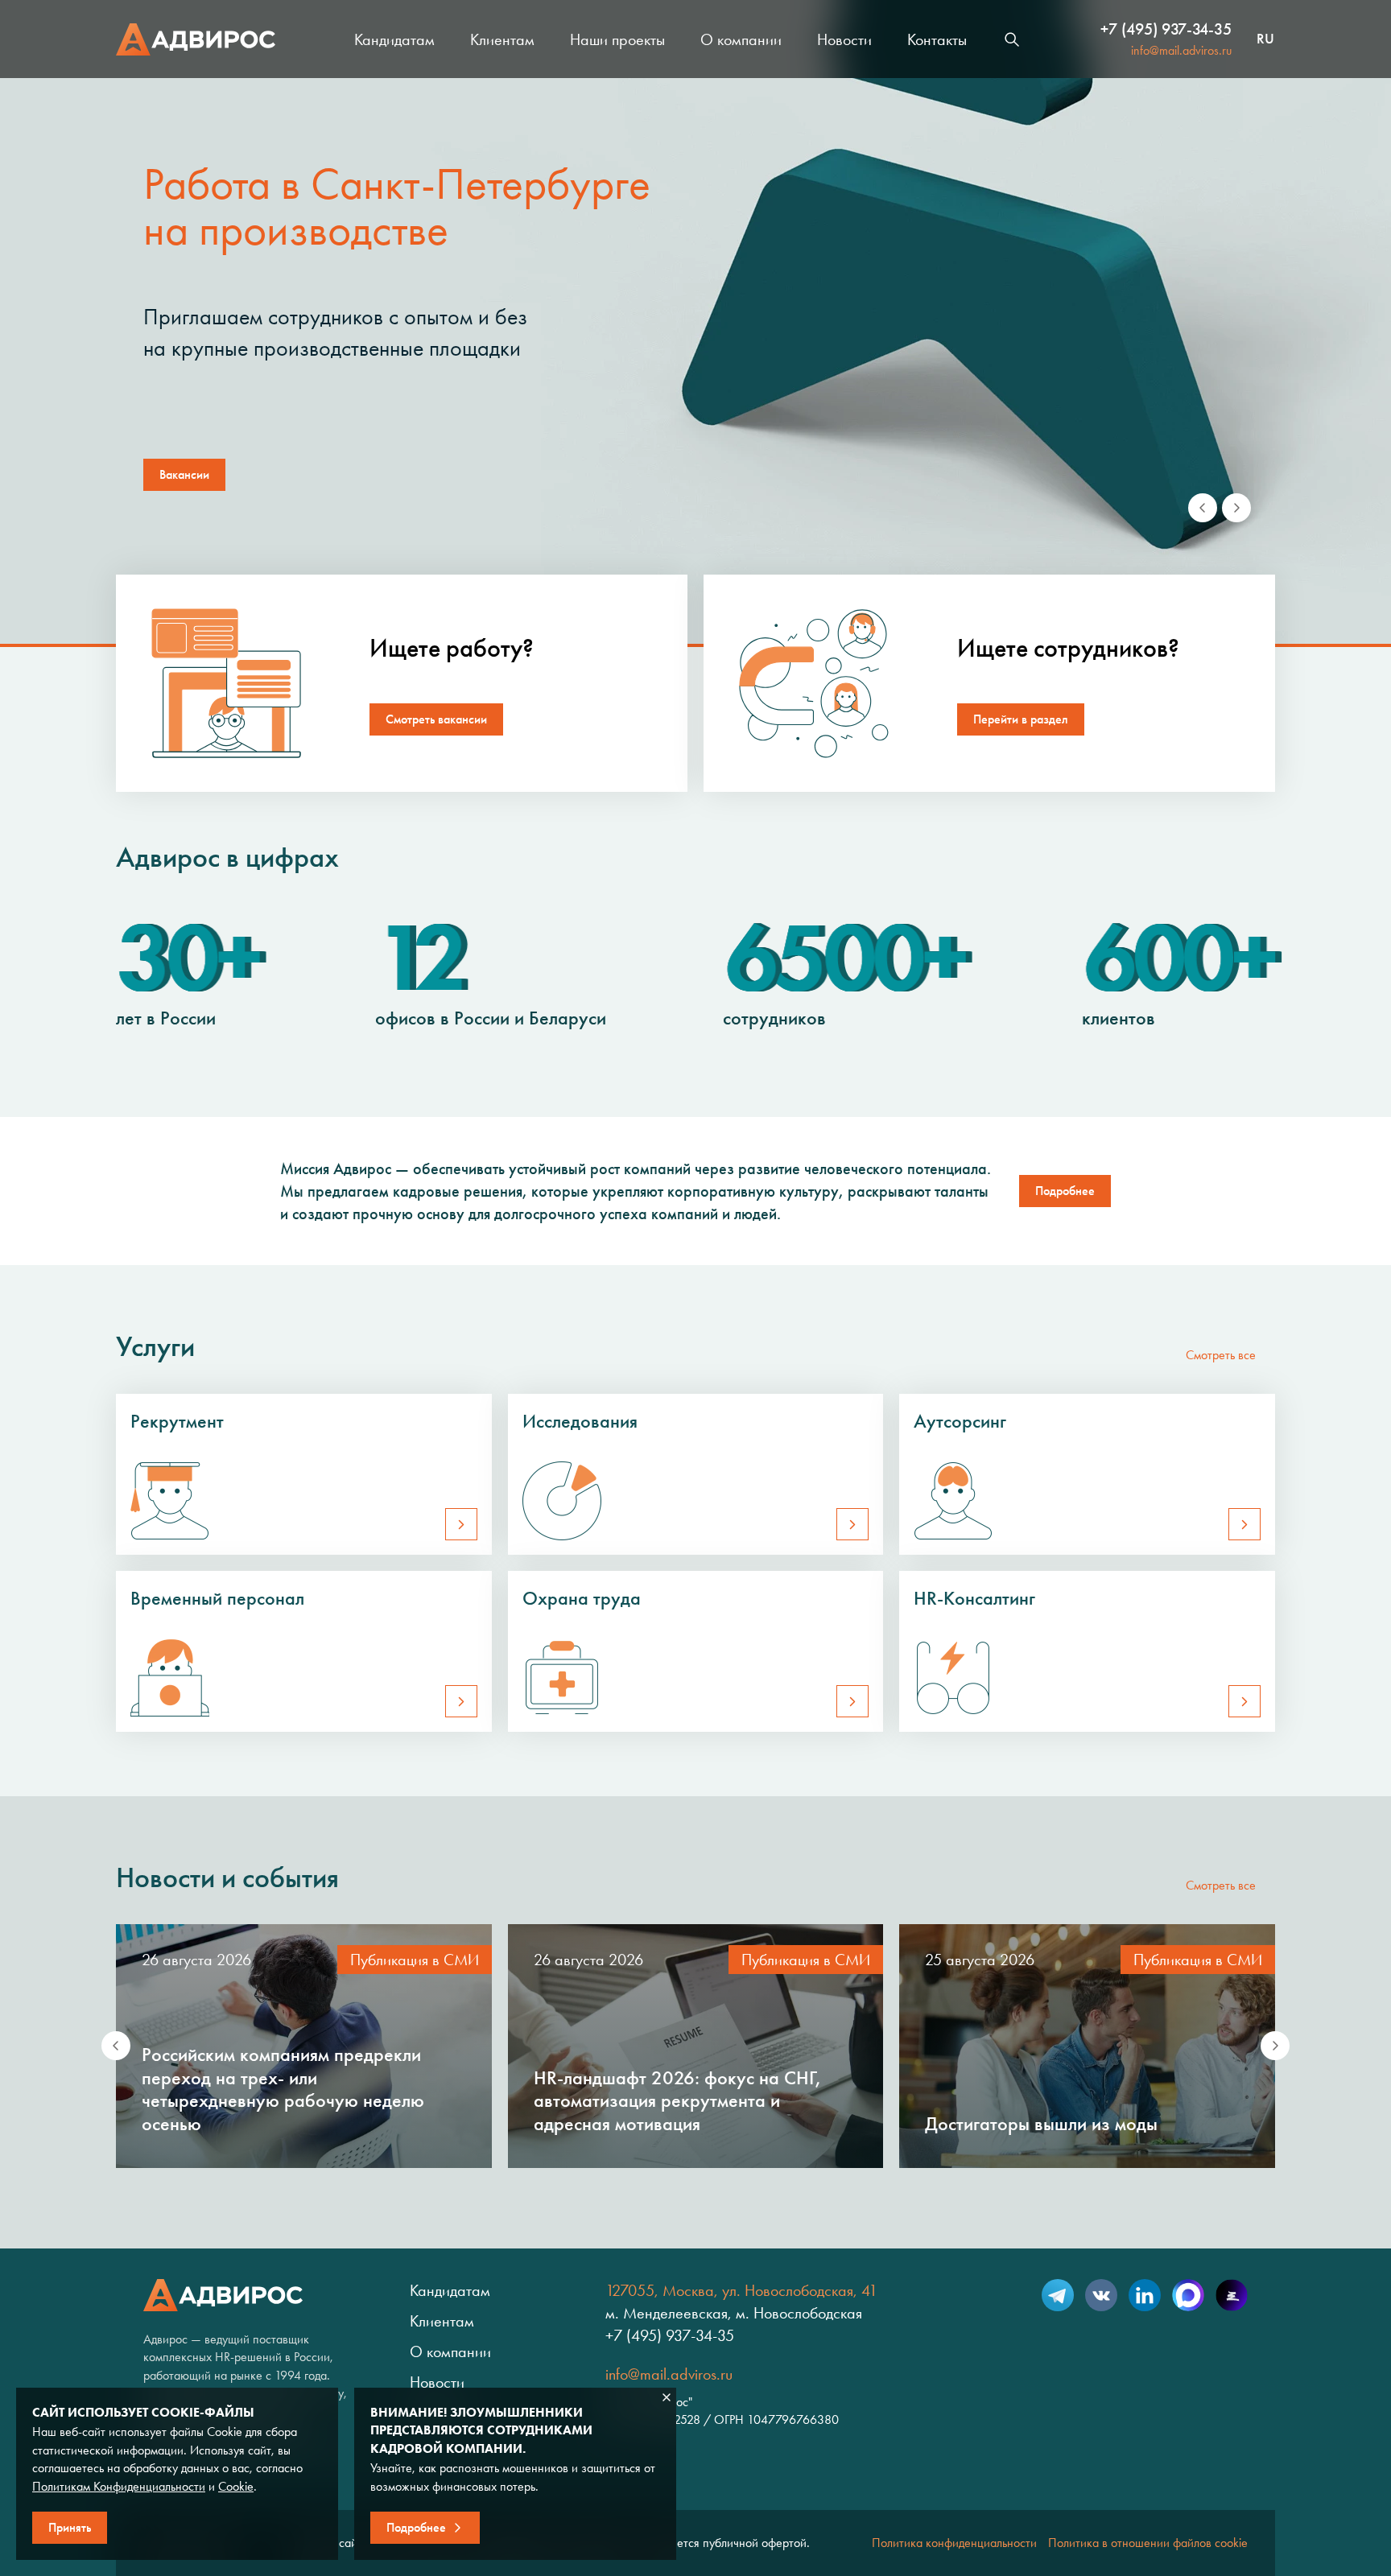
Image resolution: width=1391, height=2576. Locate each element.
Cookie (236, 2486)
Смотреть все (1221, 1355)
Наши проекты (617, 39)
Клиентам (502, 39)
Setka (1232, 2295)
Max (1188, 2295)
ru (1265, 39)
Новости (844, 39)
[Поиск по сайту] (1012, 39)
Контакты (937, 39)
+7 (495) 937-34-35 (1166, 29)
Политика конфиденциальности (954, 2543)
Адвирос (196, 39)
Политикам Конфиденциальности (119, 2486)
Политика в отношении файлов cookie (1148, 2543)
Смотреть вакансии (436, 719)
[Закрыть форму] (667, 2397)
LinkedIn (1145, 2295)
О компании (741, 39)
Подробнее (1065, 1191)
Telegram (1058, 2295)
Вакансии (184, 474)
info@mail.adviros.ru (1181, 50)
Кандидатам (394, 39)
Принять (70, 2527)
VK (1101, 2295)
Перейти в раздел (1021, 719)
